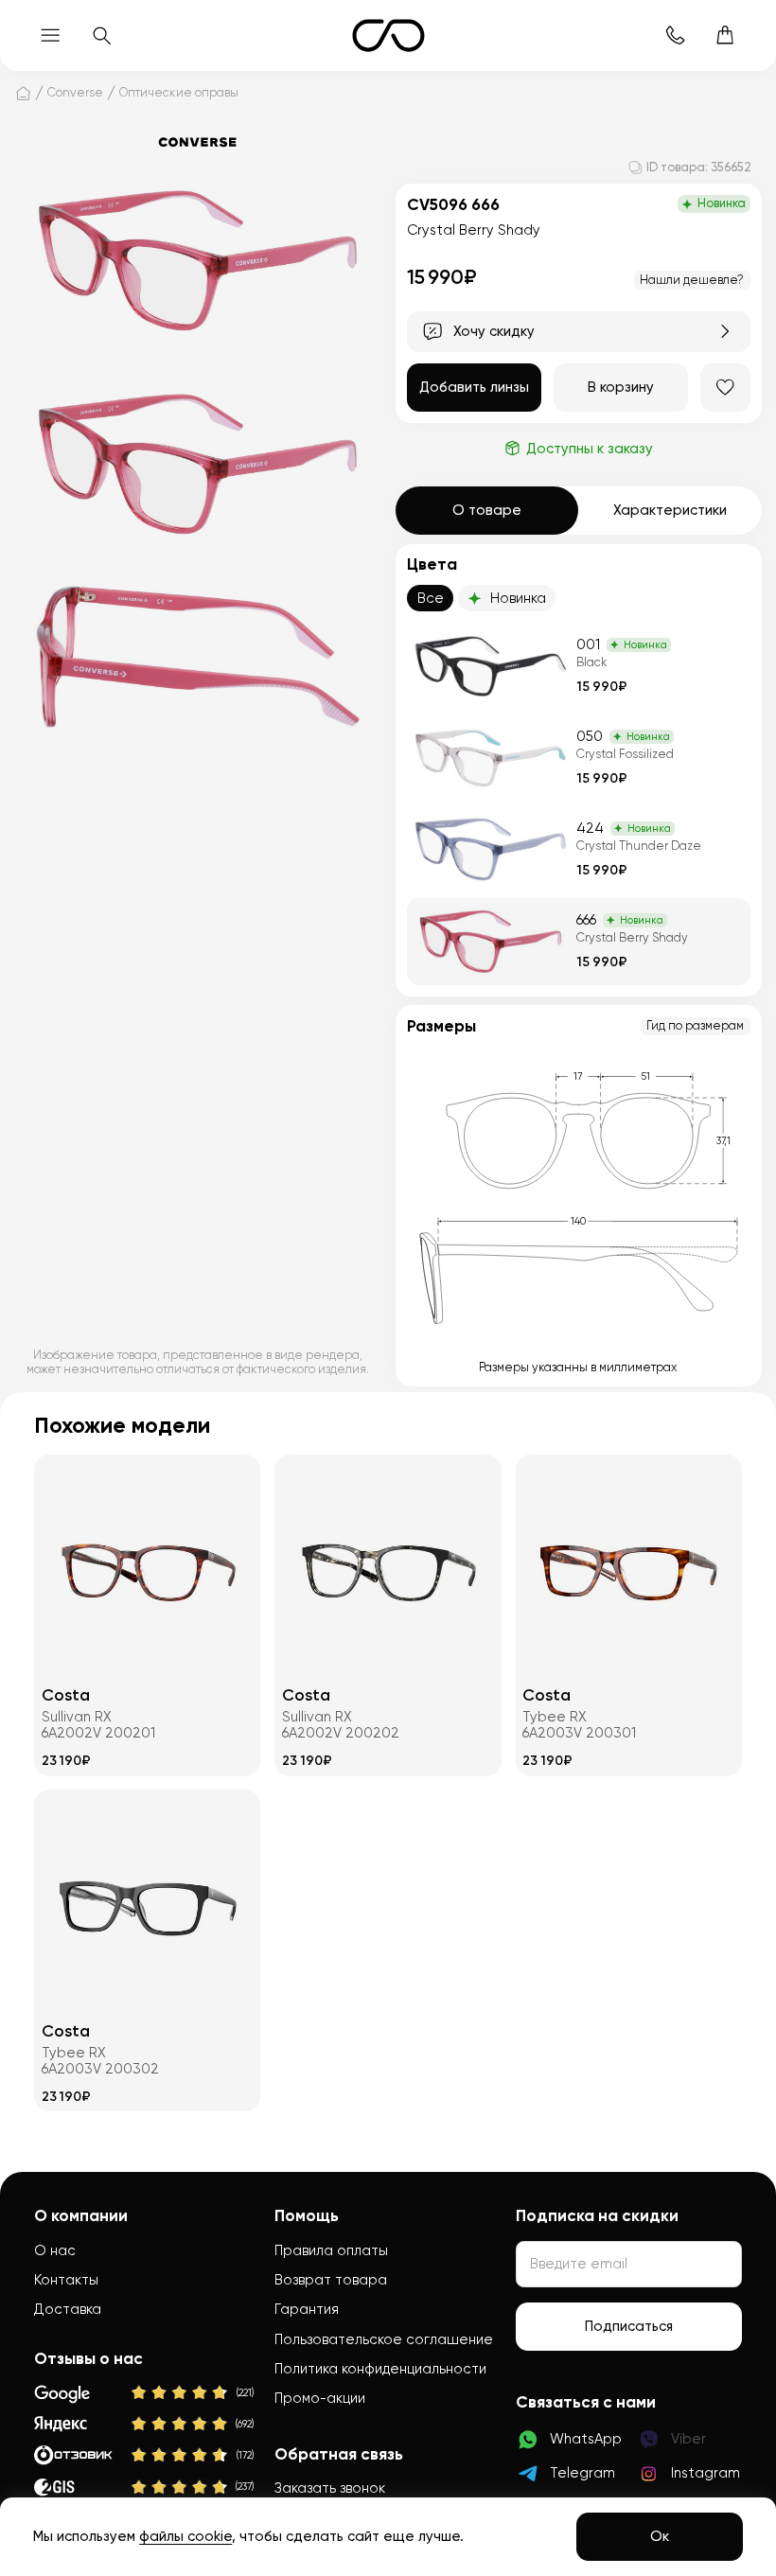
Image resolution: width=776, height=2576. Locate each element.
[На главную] (23, 93)
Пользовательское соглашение (384, 2339)
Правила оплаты (331, 2250)
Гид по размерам (695, 1025)
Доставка (68, 2309)
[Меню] (51, 35)
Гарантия (307, 2309)
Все (431, 598)
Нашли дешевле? (692, 280)
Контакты (66, 2280)
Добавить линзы (474, 387)
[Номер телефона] (675, 35)
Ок (660, 2536)
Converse (75, 92)
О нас (55, 2250)
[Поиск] (101, 35)
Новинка (518, 598)
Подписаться (629, 2326)
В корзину (621, 387)
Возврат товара (331, 2280)
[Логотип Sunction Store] (388, 35)
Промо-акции (320, 2398)
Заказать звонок (330, 2488)
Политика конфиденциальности (380, 2369)
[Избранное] (725, 388)
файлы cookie (185, 2536)
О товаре (487, 510)
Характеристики (670, 510)
